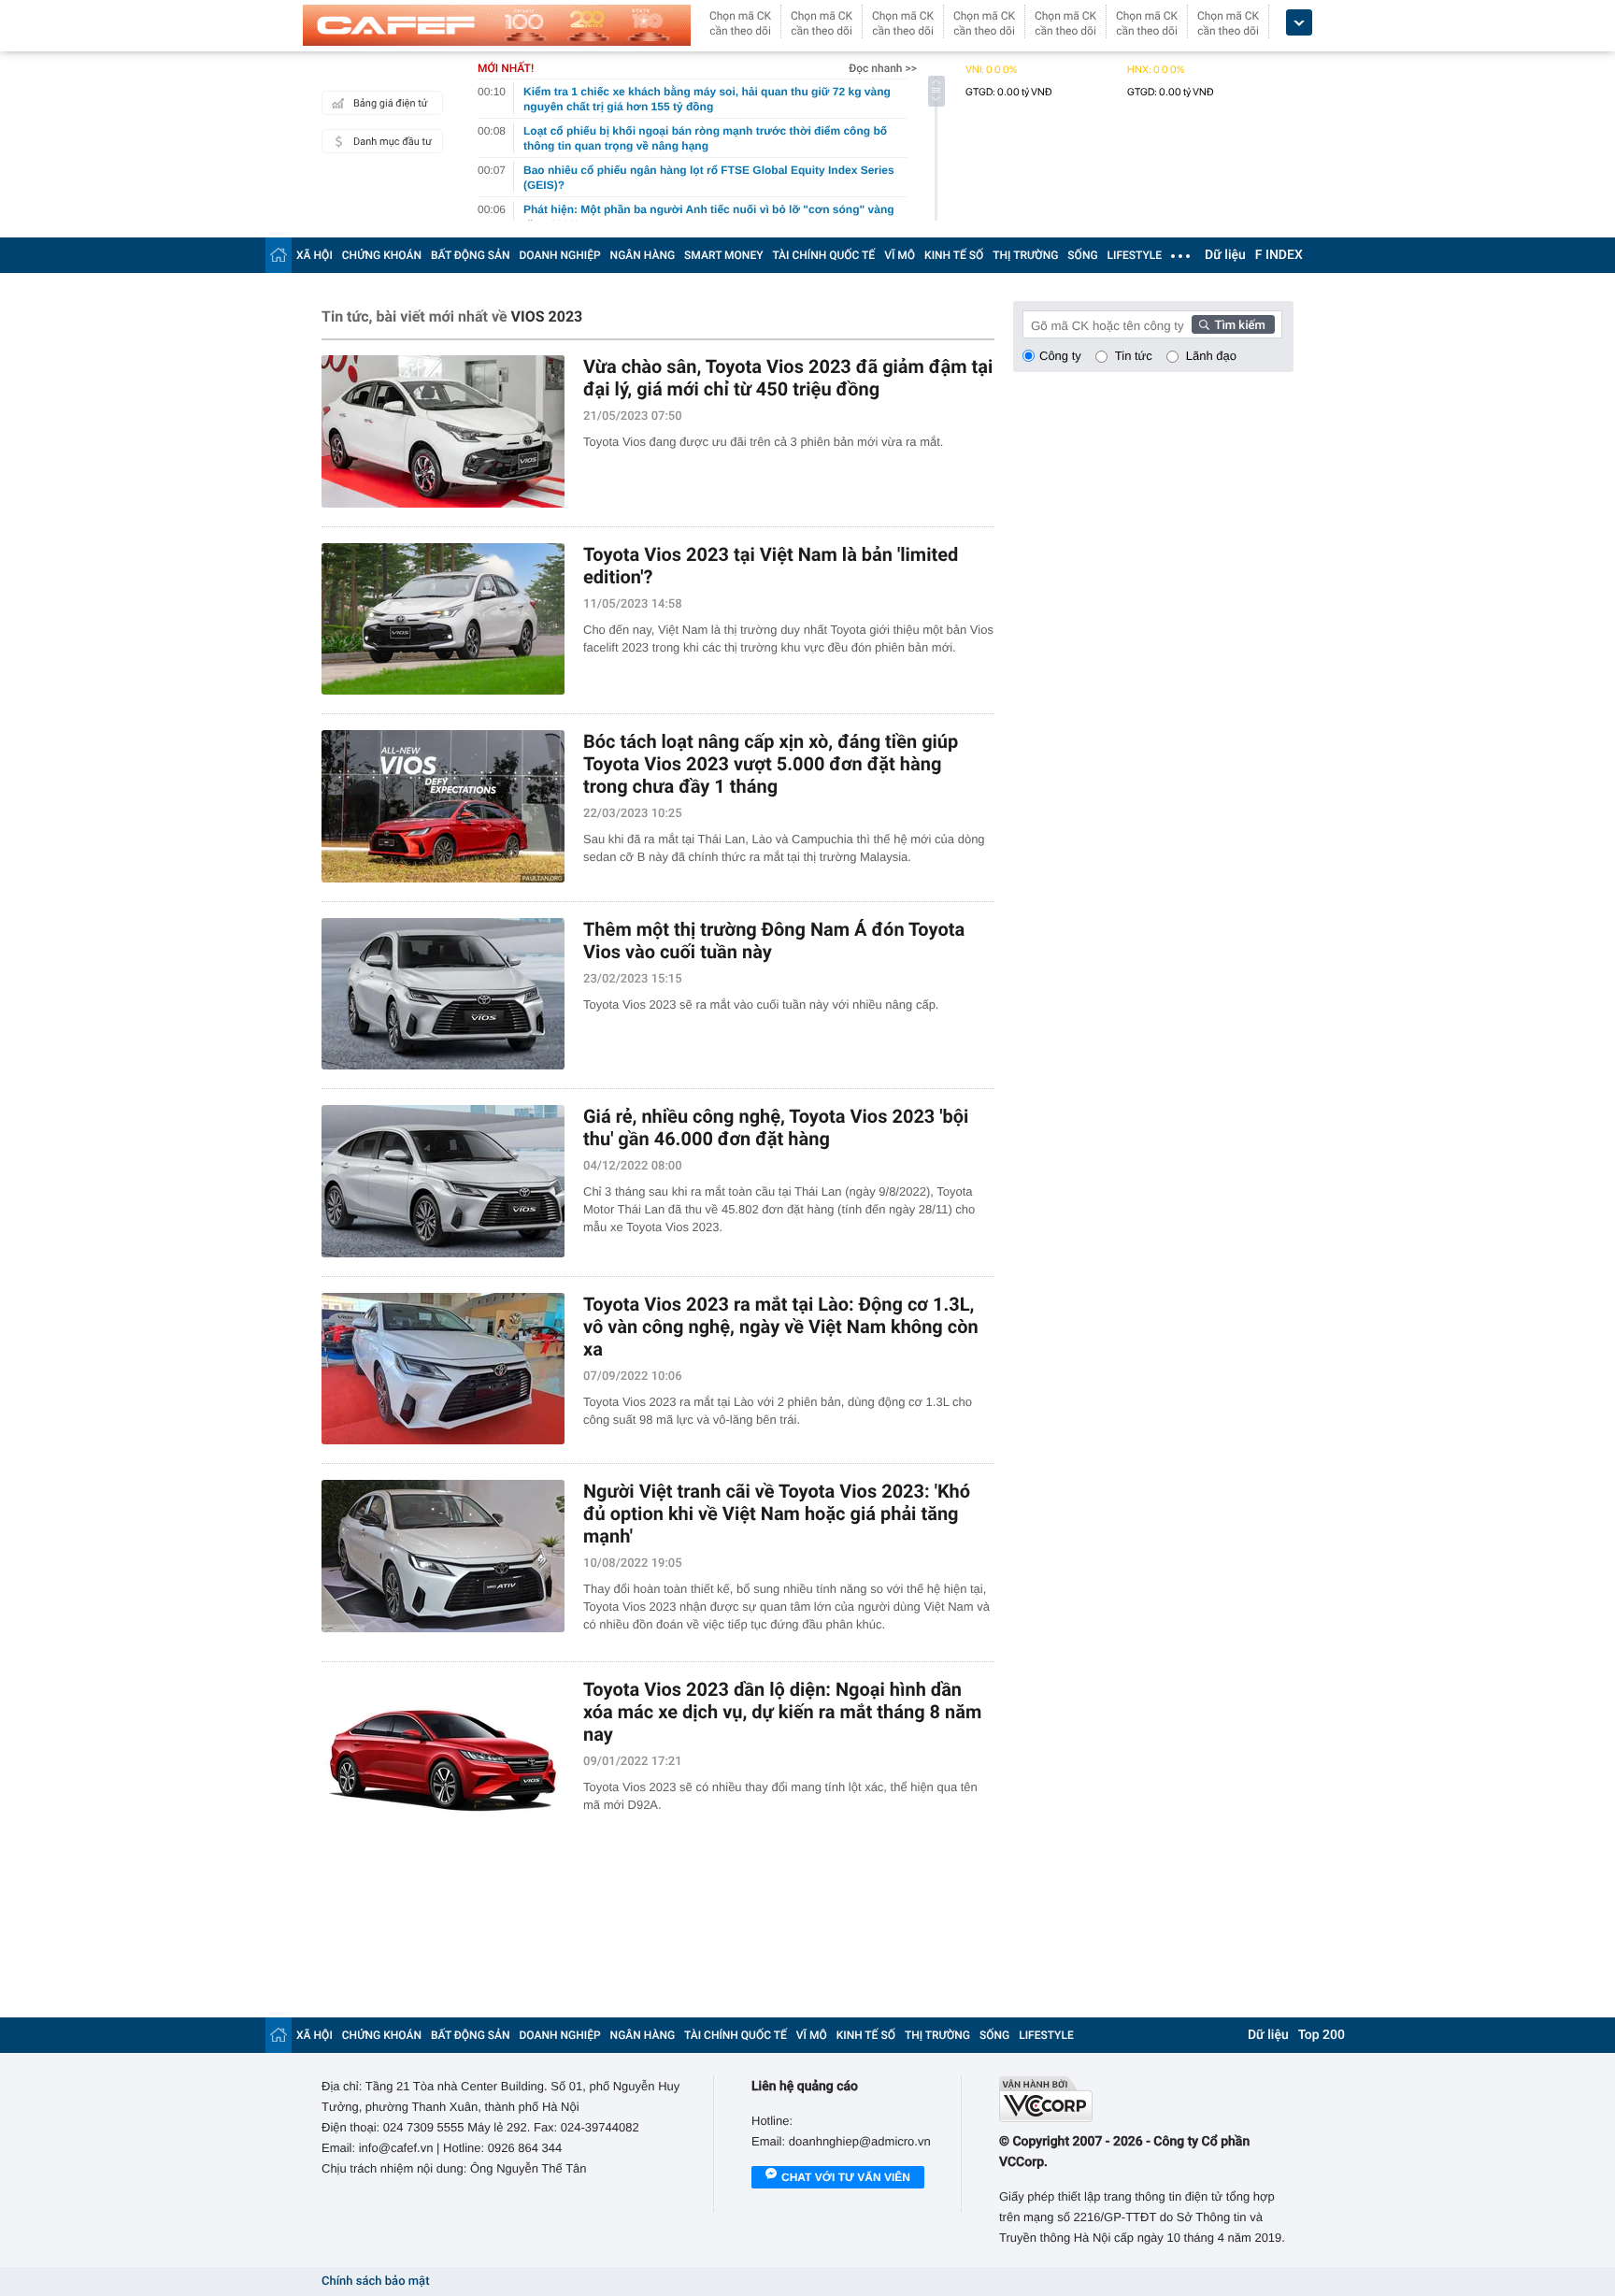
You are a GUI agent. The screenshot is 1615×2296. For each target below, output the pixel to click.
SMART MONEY (723, 255)
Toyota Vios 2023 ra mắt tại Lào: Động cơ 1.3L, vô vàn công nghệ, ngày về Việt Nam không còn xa (781, 1327)
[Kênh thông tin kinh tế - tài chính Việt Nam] (497, 25)
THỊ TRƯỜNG (1025, 255)
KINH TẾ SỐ (954, 255)
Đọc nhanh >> (883, 68)
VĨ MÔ (900, 255)
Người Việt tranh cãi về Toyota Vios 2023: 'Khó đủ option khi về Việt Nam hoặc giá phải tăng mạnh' (777, 1514)
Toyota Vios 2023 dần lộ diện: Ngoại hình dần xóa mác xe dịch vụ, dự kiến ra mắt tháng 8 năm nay (782, 1712)
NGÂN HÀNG (643, 255)
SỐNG (1082, 255)
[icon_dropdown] (1299, 23)
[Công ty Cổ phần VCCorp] (1146, 2099)
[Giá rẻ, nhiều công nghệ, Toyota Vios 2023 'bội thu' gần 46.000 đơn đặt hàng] (443, 1181)
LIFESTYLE (1135, 255)
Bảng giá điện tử (391, 103)
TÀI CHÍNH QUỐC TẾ (823, 255)
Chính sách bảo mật (375, 2282)
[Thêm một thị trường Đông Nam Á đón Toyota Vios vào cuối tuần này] (443, 994)
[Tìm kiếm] (1234, 324)
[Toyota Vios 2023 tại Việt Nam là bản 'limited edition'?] (443, 619)
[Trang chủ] (279, 255)
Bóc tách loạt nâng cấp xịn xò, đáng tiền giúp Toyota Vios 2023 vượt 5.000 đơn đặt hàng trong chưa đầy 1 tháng (771, 764)
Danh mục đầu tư (393, 142)
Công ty (1060, 356)
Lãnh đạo (1211, 356)
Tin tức (1134, 356)
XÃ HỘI (314, 255)
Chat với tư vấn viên (846, 2177)
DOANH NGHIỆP (560, 255)
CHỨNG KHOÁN (382, 255)
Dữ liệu (1225, 255)
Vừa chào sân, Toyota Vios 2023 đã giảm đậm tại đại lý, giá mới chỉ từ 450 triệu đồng (788, 378)
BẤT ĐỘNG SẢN (471, 255)
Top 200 (1322, 2035)
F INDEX (1279, 255)
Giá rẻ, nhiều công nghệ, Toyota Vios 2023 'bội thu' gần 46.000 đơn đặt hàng (776, 1127)
